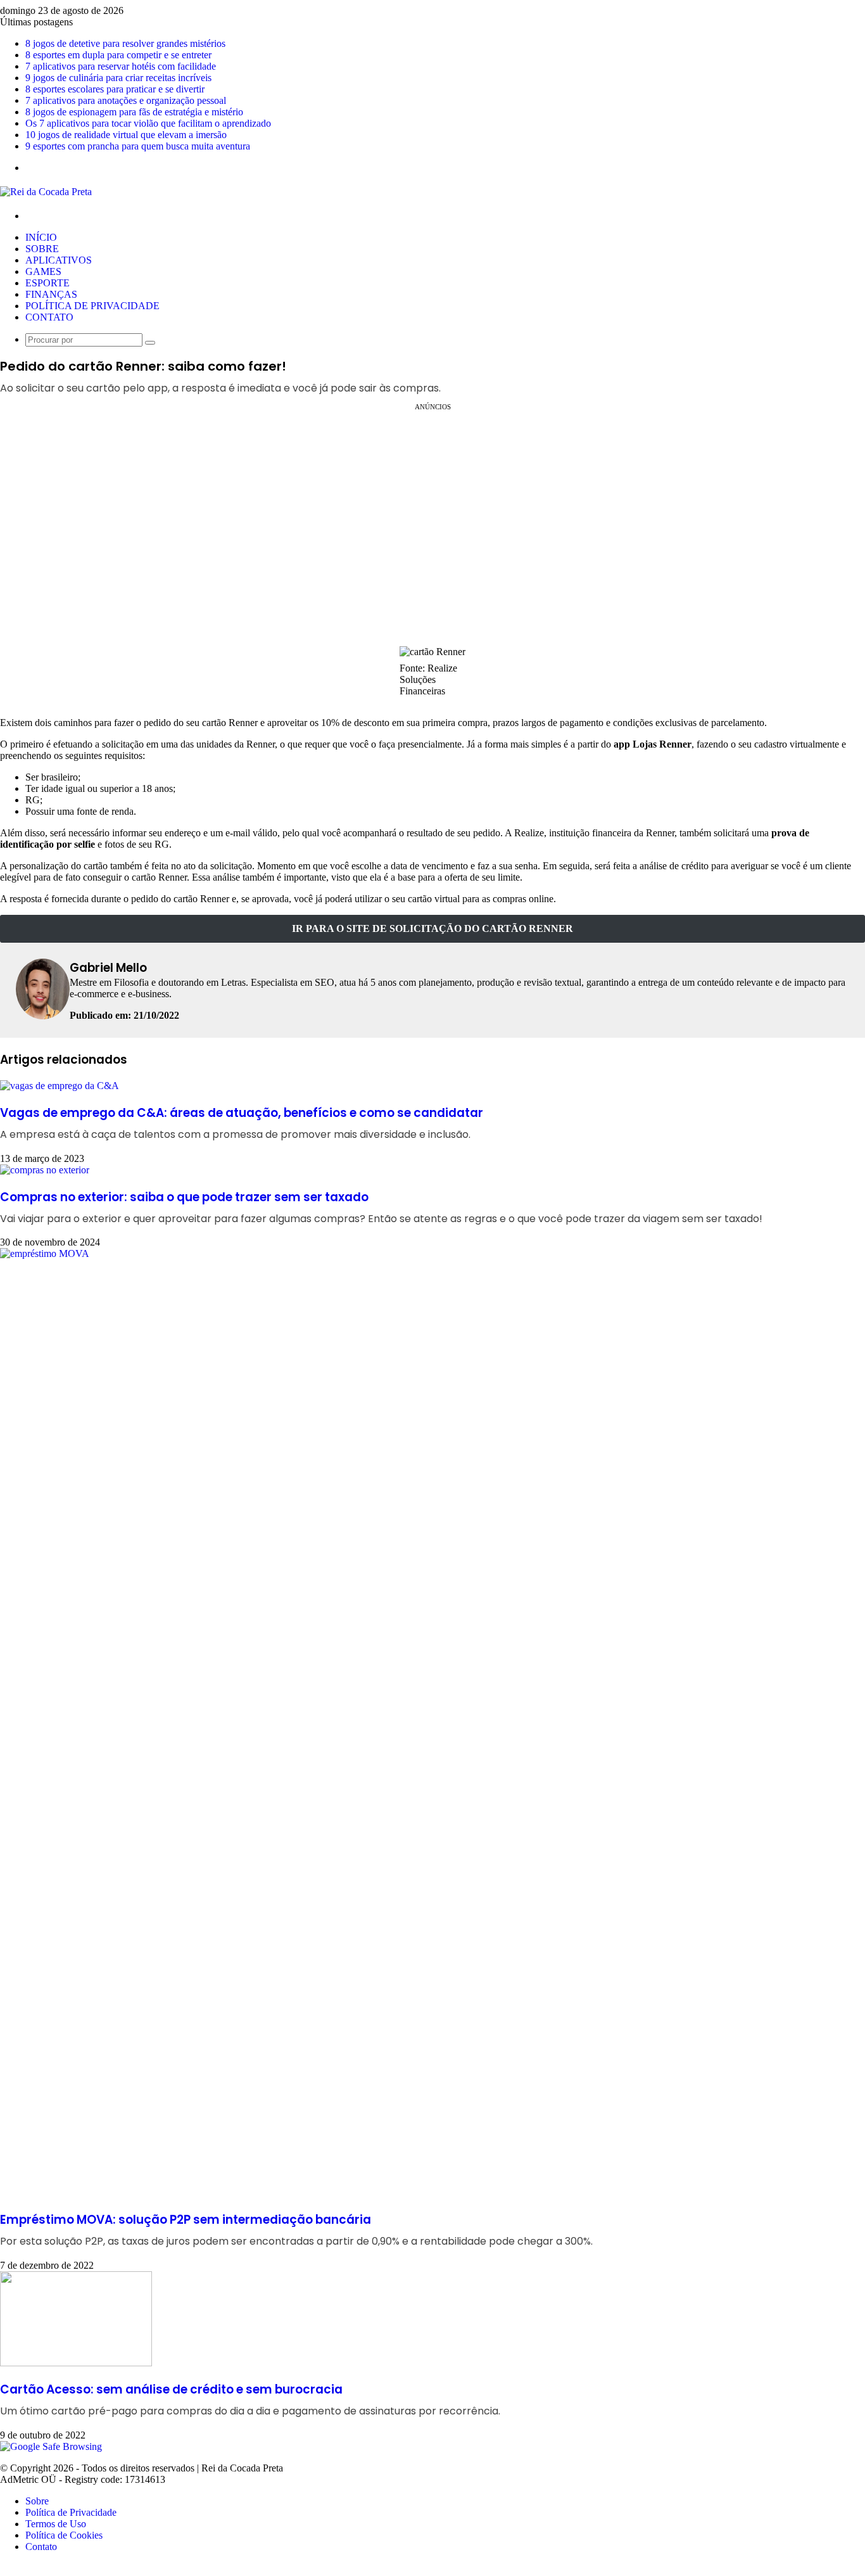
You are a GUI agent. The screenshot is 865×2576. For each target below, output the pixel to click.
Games (43, 271)
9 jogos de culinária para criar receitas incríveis (118, 78)
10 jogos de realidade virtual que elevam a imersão (126, 135)
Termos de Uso (56, 2524)
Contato (49, 317)
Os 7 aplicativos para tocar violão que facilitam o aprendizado (148, 123)
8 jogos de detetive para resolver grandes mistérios (125, 43)
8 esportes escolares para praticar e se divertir (115, 89)
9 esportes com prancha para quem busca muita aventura (138, 146)
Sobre (42, 249)
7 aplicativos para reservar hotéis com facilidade (121, 66)
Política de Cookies (64, 2535)
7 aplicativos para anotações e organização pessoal (126, 100)
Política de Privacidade (92, 306)
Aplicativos (59, 260)
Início (41, 237)
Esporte (47, 283)
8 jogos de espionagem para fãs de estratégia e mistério (134, 112)
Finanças (51, 294)
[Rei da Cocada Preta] (46, 192)
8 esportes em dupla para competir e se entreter (118, 55)
